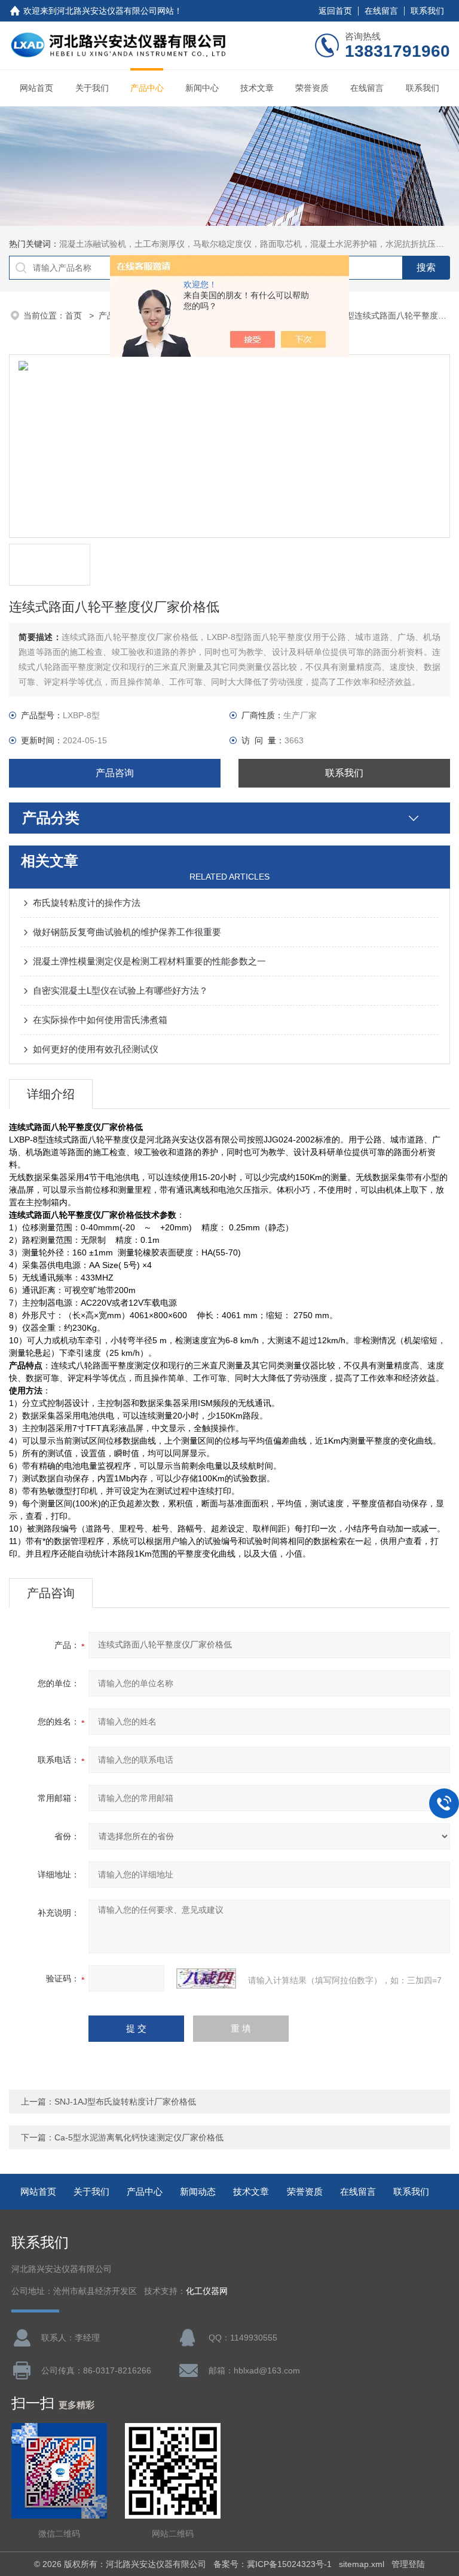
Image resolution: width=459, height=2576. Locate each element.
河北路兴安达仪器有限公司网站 (115, 11)
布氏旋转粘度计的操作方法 (87, 903)
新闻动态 (198, 2191)
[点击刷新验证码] (206, 1978)
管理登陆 (408, 2564)
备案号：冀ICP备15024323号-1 (273, 2564)
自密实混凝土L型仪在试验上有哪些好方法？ (120, 990)
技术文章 (257, 88)
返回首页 (335, 11)
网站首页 (36, 88)
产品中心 (147, 88)
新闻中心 (202, 88)
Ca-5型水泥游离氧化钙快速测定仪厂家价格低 (139, 2137)
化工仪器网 (207, 2291)
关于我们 (92, 88)
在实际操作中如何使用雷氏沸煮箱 (100, 1020)
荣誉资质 (312, 88)
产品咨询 (115, 773)
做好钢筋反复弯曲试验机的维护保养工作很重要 (127, 932)
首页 (75, 316)
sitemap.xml (362, 2564)
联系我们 (427, 11)
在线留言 (381, 11)
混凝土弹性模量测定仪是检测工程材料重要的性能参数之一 (149, 961)
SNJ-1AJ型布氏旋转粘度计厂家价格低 (125, 2102)
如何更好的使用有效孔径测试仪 (96, 1049)
